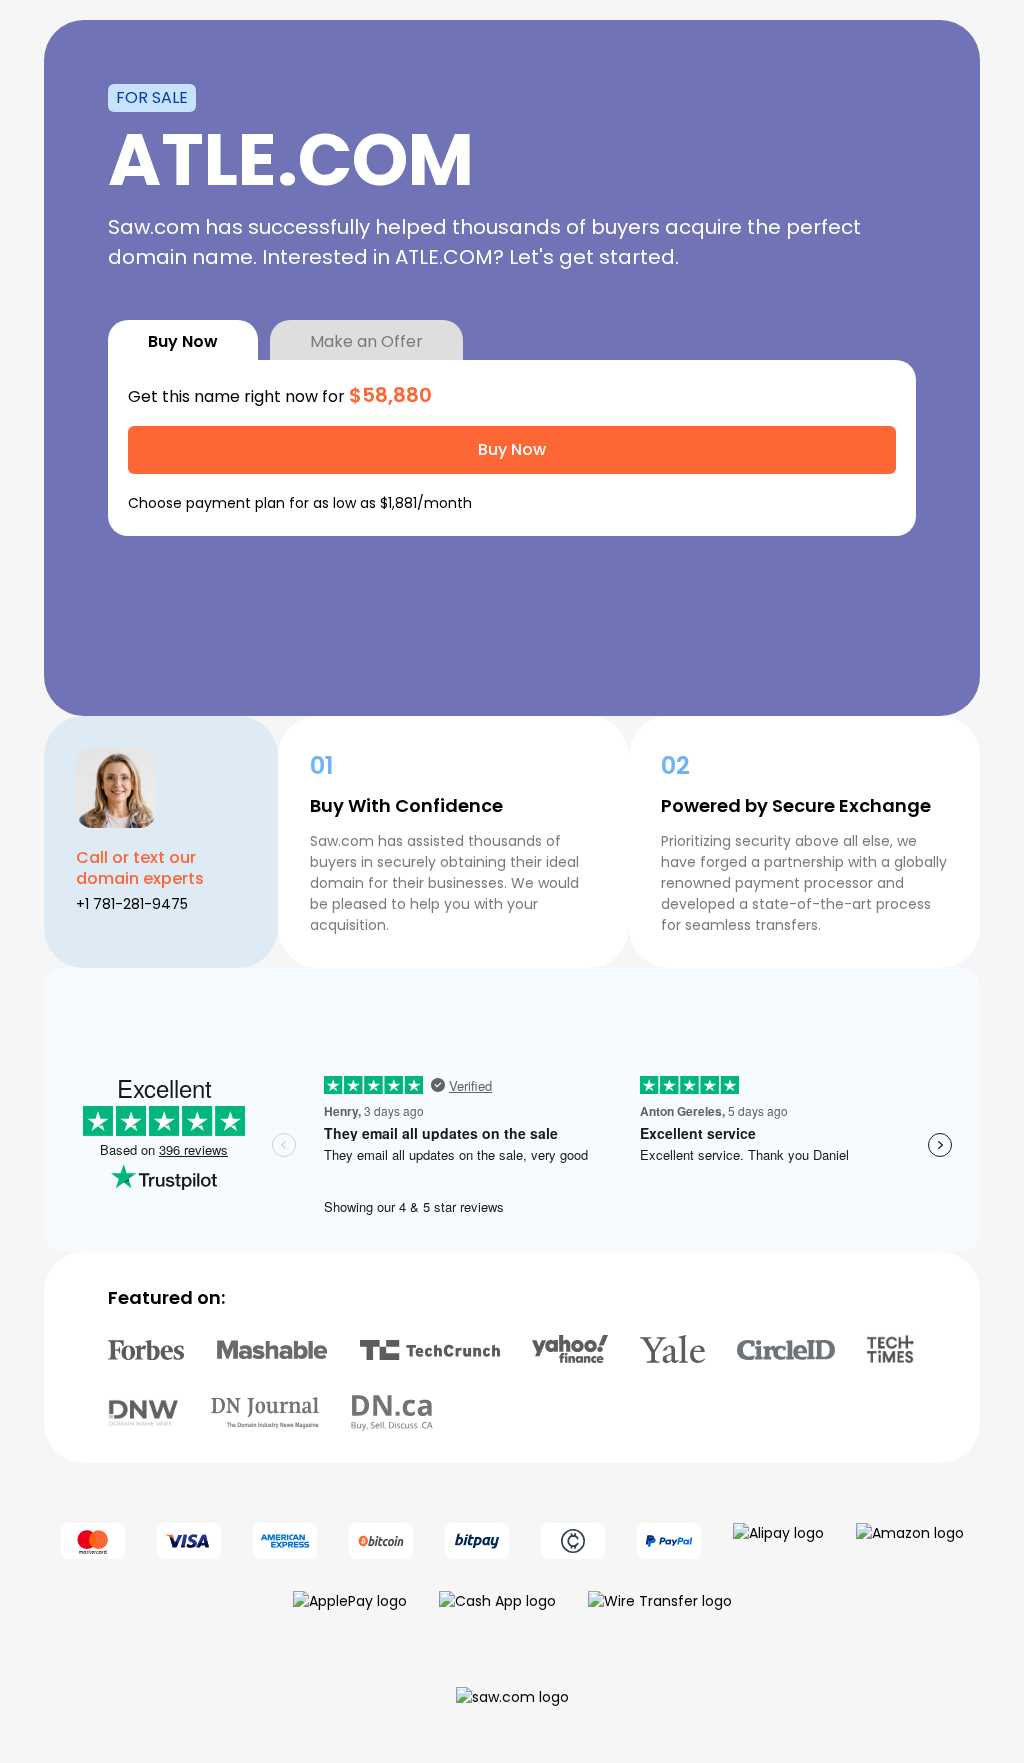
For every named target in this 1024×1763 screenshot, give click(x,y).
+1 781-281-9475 (132, 904)
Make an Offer (366, 341)
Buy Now (183, 341)
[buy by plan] (883, 503)
